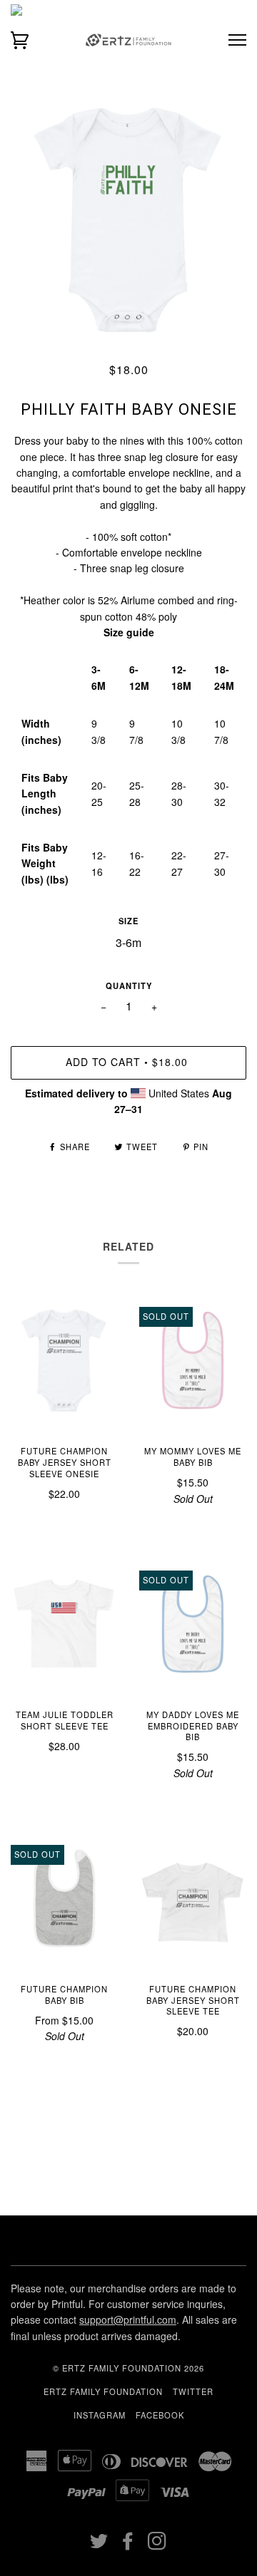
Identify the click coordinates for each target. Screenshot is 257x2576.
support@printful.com (128, 2319)
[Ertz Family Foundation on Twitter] (99, 2545)
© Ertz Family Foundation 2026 (128, 2368)
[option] (128, 219)
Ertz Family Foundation (103, 2391)
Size (128, 921)
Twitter (193, 2391)
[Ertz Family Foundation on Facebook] (128, 2545)
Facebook (160, 2415)
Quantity (129, 986)
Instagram (100, 2415)
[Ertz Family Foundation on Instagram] (157, 2545)
